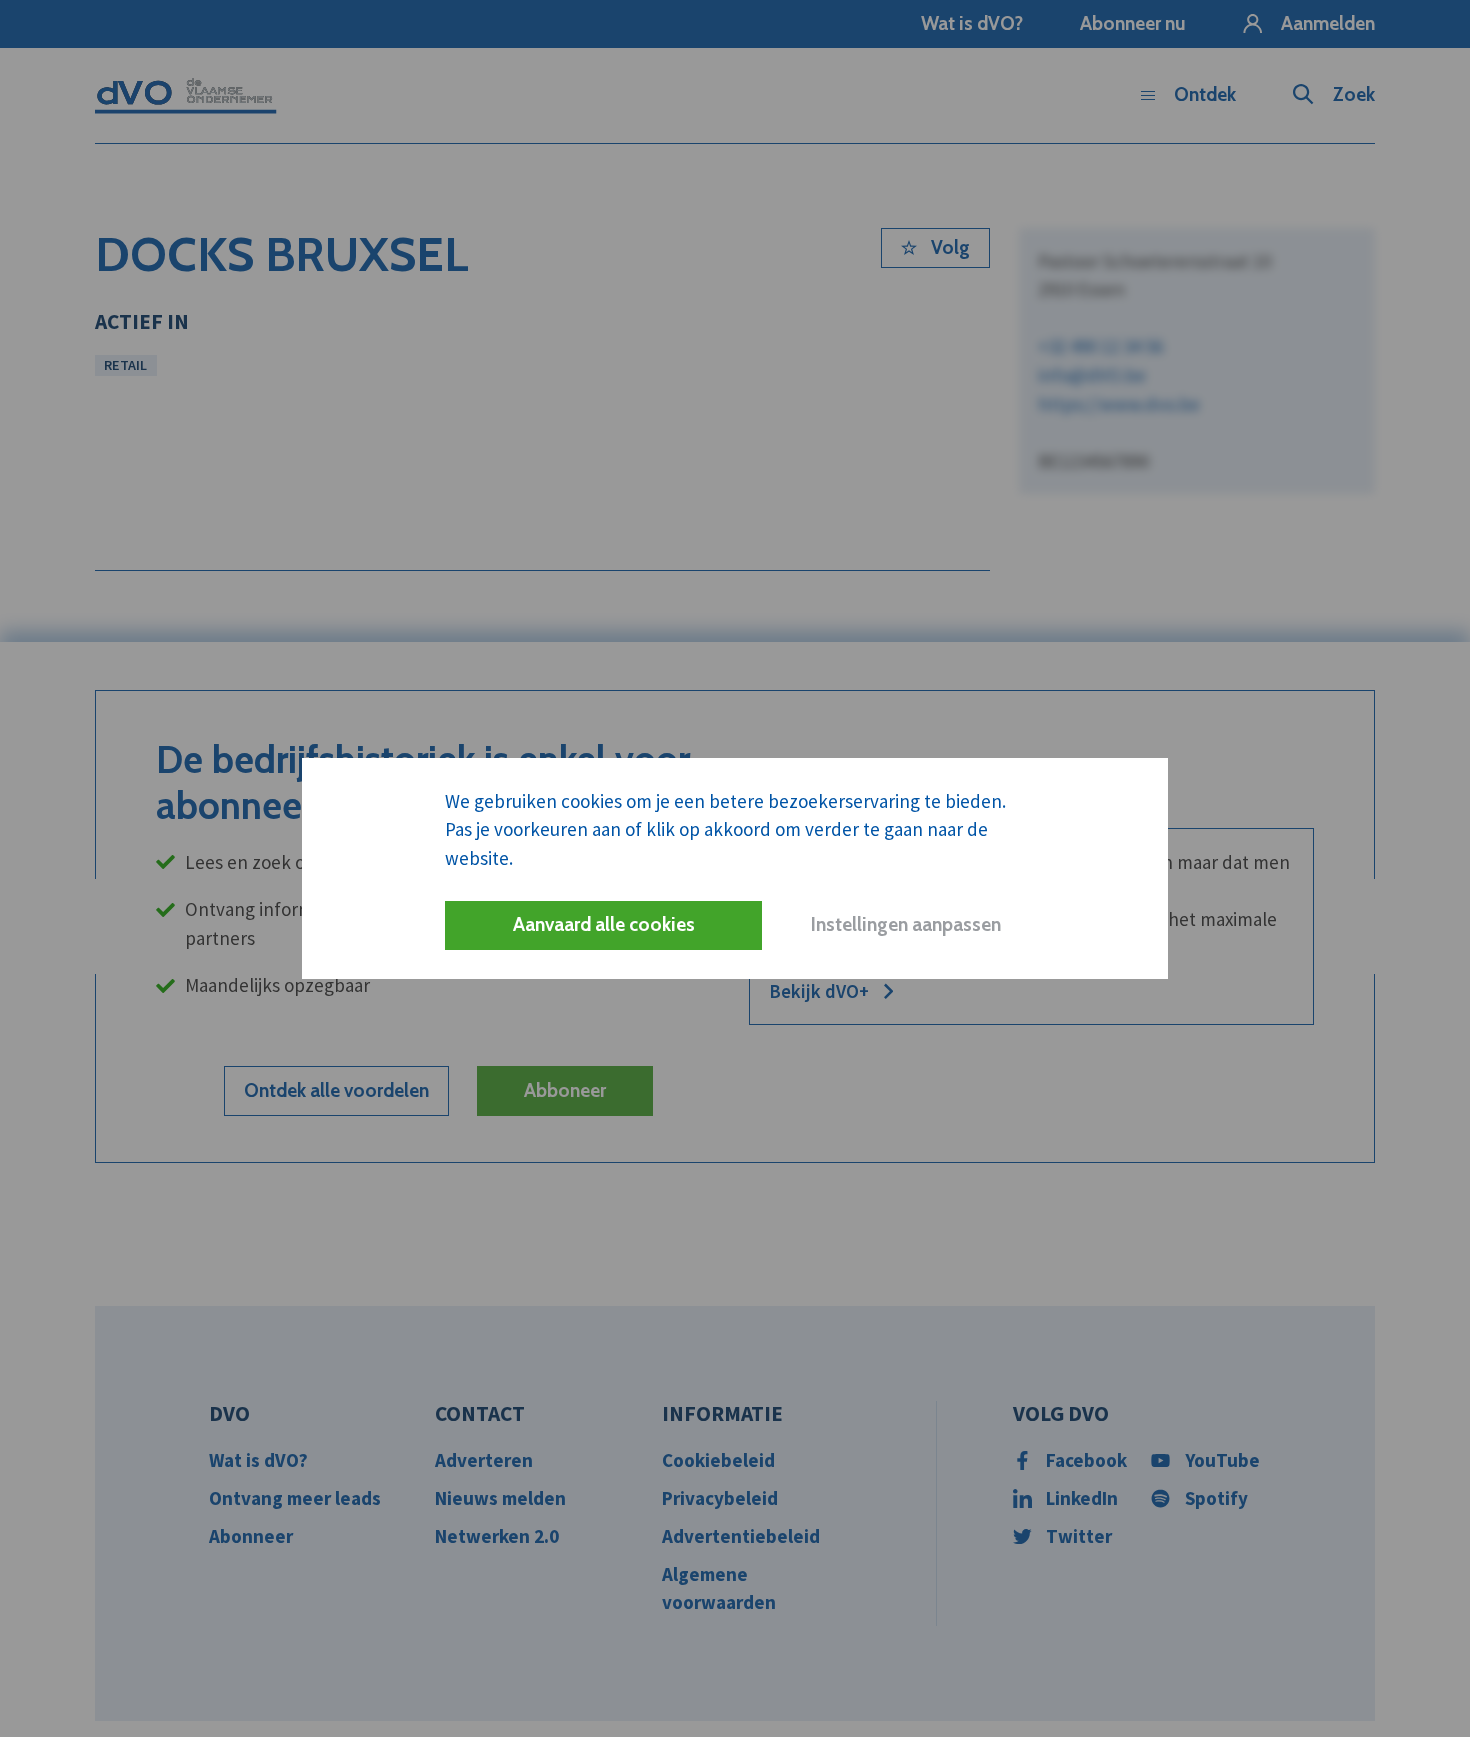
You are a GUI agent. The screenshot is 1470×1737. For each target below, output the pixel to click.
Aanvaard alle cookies (604, 924)
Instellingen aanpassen (906, 924)
